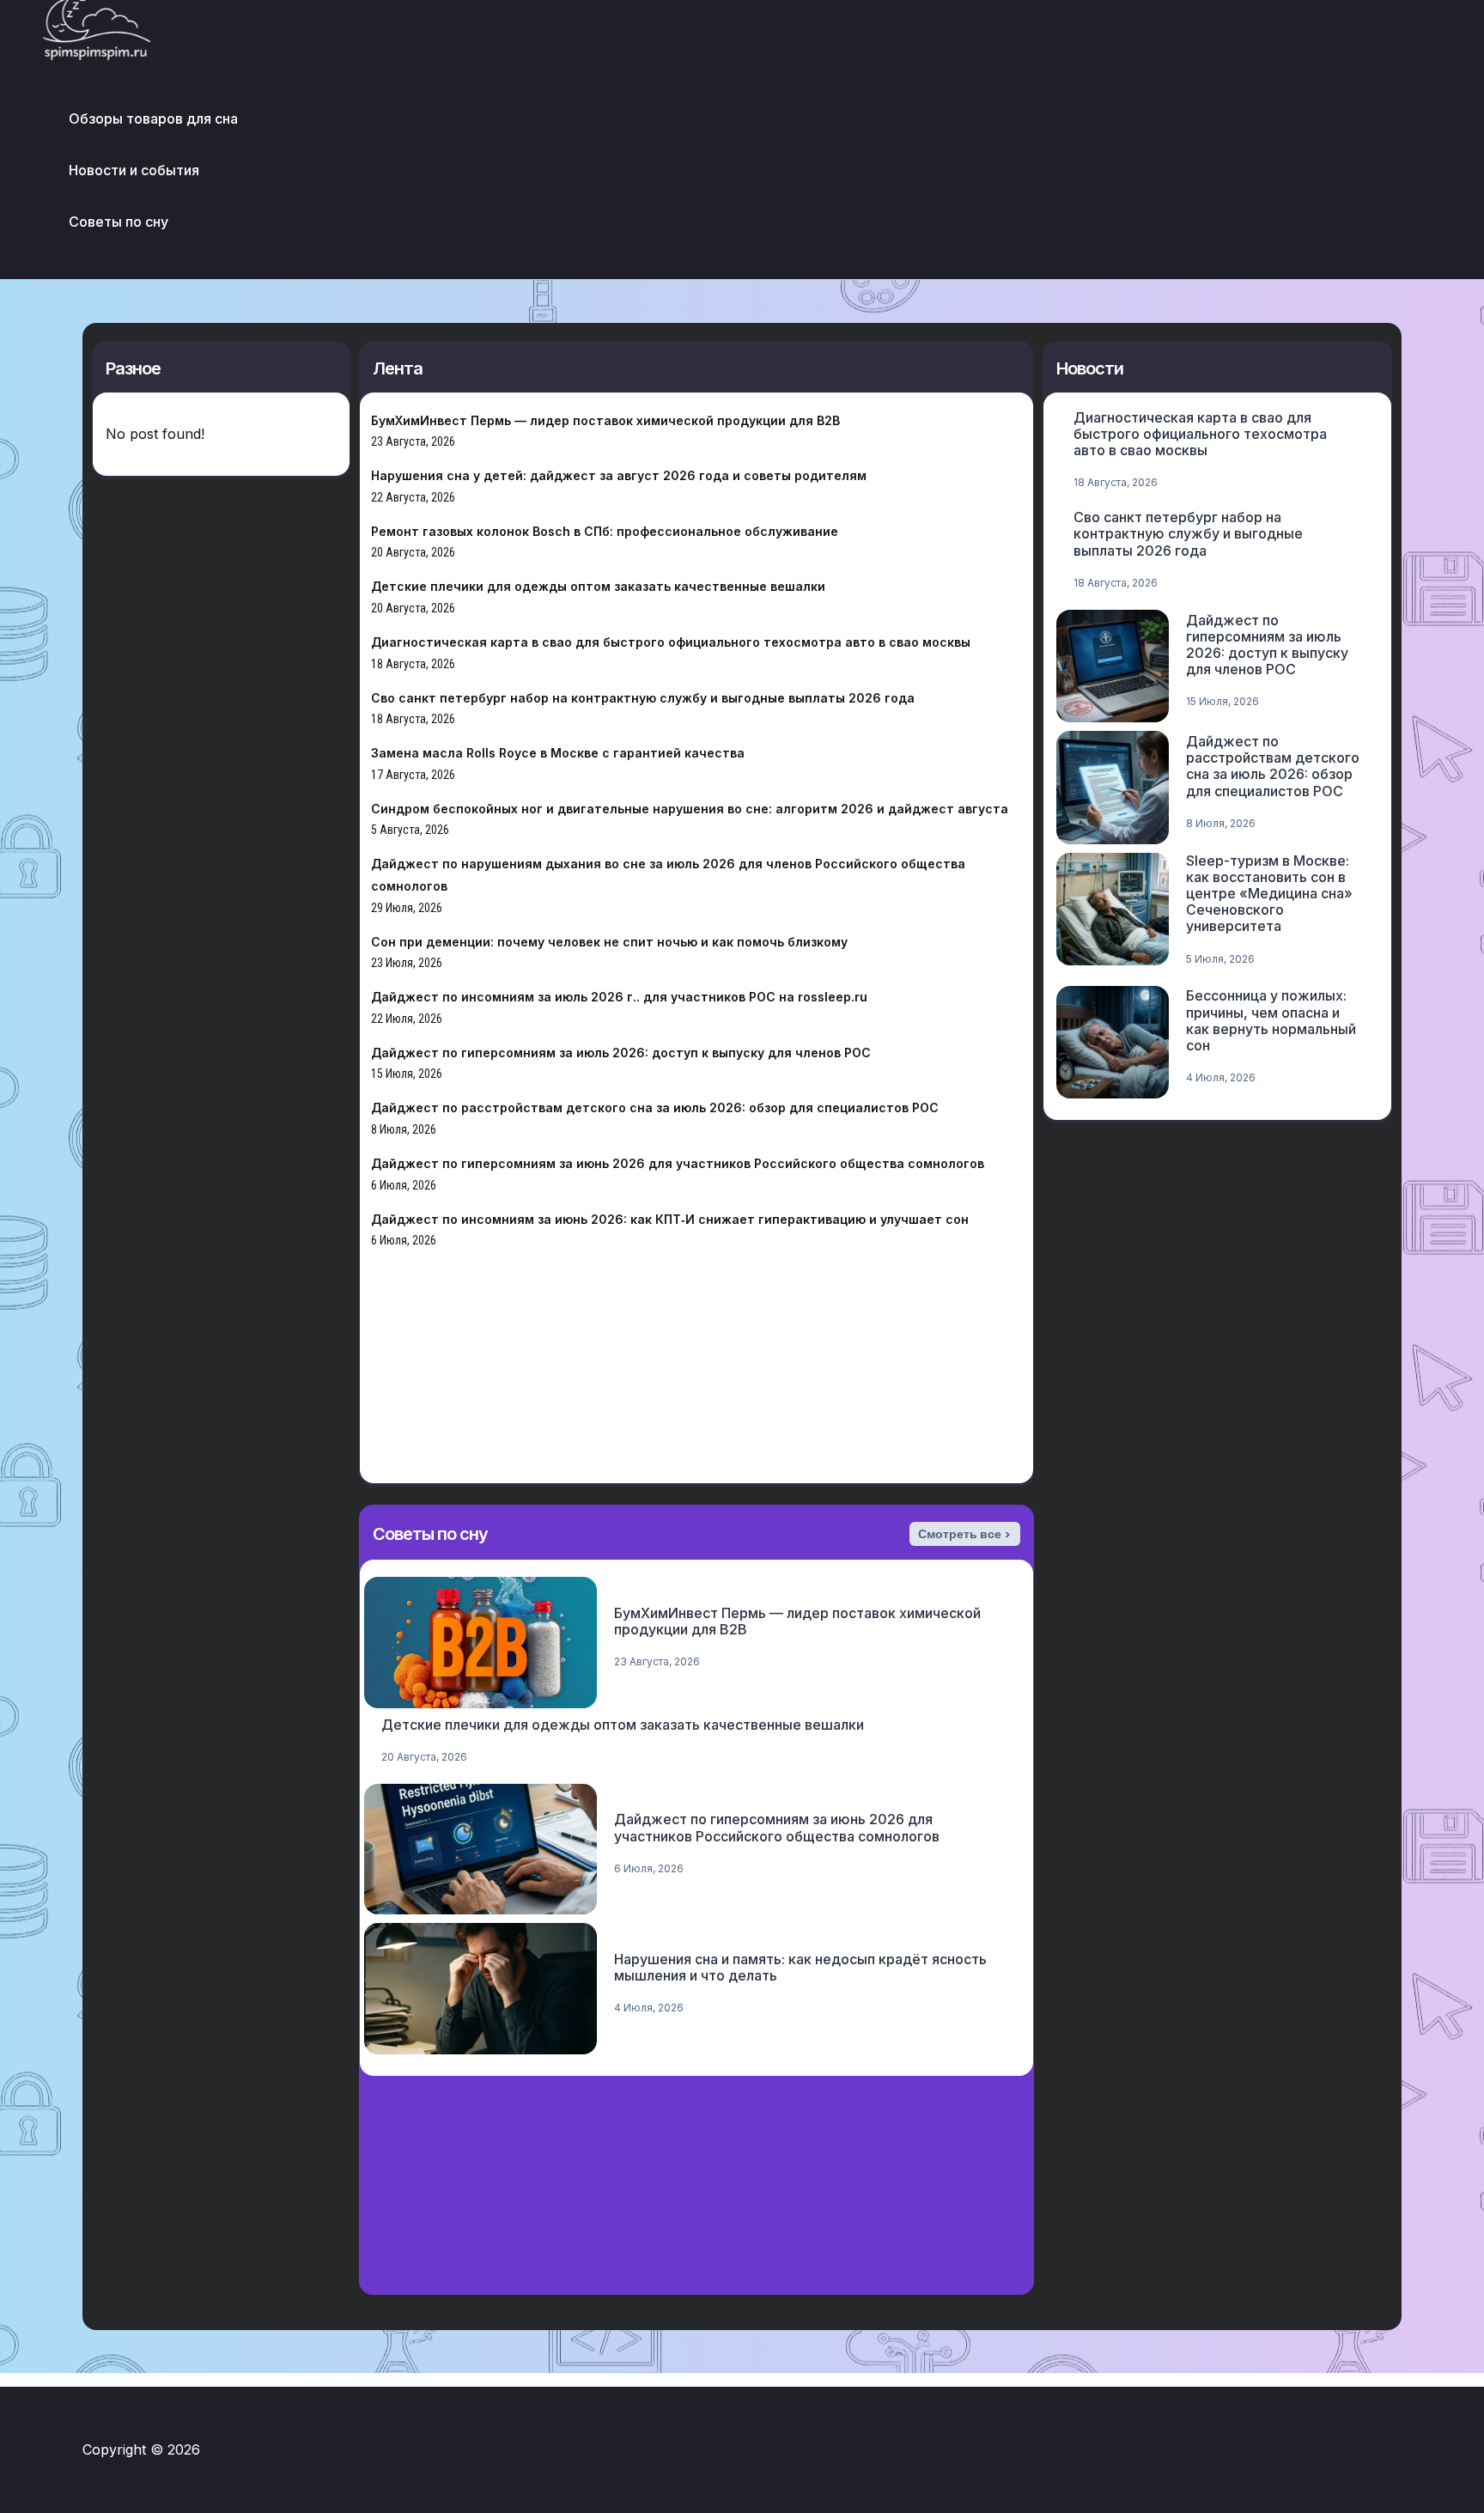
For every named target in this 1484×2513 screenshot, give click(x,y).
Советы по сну (119, 222)
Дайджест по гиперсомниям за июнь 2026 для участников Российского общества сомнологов (678, 1163)
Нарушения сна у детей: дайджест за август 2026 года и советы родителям (619, 475)
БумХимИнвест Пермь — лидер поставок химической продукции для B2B (605, 420)
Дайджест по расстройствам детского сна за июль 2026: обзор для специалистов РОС (655, 1107)
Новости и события (134, 170)
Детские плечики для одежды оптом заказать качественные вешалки (598, 586)
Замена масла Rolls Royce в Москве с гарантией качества (558, 753)
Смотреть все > (964, 1534)
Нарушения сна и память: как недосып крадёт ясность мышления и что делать (800, 1967)
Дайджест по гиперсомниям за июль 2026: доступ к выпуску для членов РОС (621, 1053)
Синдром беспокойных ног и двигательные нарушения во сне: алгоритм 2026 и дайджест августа (690, 809)
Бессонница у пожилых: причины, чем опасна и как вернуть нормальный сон (1271, 1020)
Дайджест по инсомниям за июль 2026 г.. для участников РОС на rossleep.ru (619, 997)
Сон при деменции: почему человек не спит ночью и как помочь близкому (609, 942)
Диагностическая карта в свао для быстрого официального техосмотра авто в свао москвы (671, 642)
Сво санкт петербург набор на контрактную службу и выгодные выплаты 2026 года (643, 698)
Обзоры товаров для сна (153, 119)
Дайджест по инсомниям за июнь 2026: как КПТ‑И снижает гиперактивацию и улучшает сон (670, 1219)
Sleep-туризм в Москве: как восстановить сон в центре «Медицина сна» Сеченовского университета (1269, 894)
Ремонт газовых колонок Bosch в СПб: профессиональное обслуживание (605, 531)
